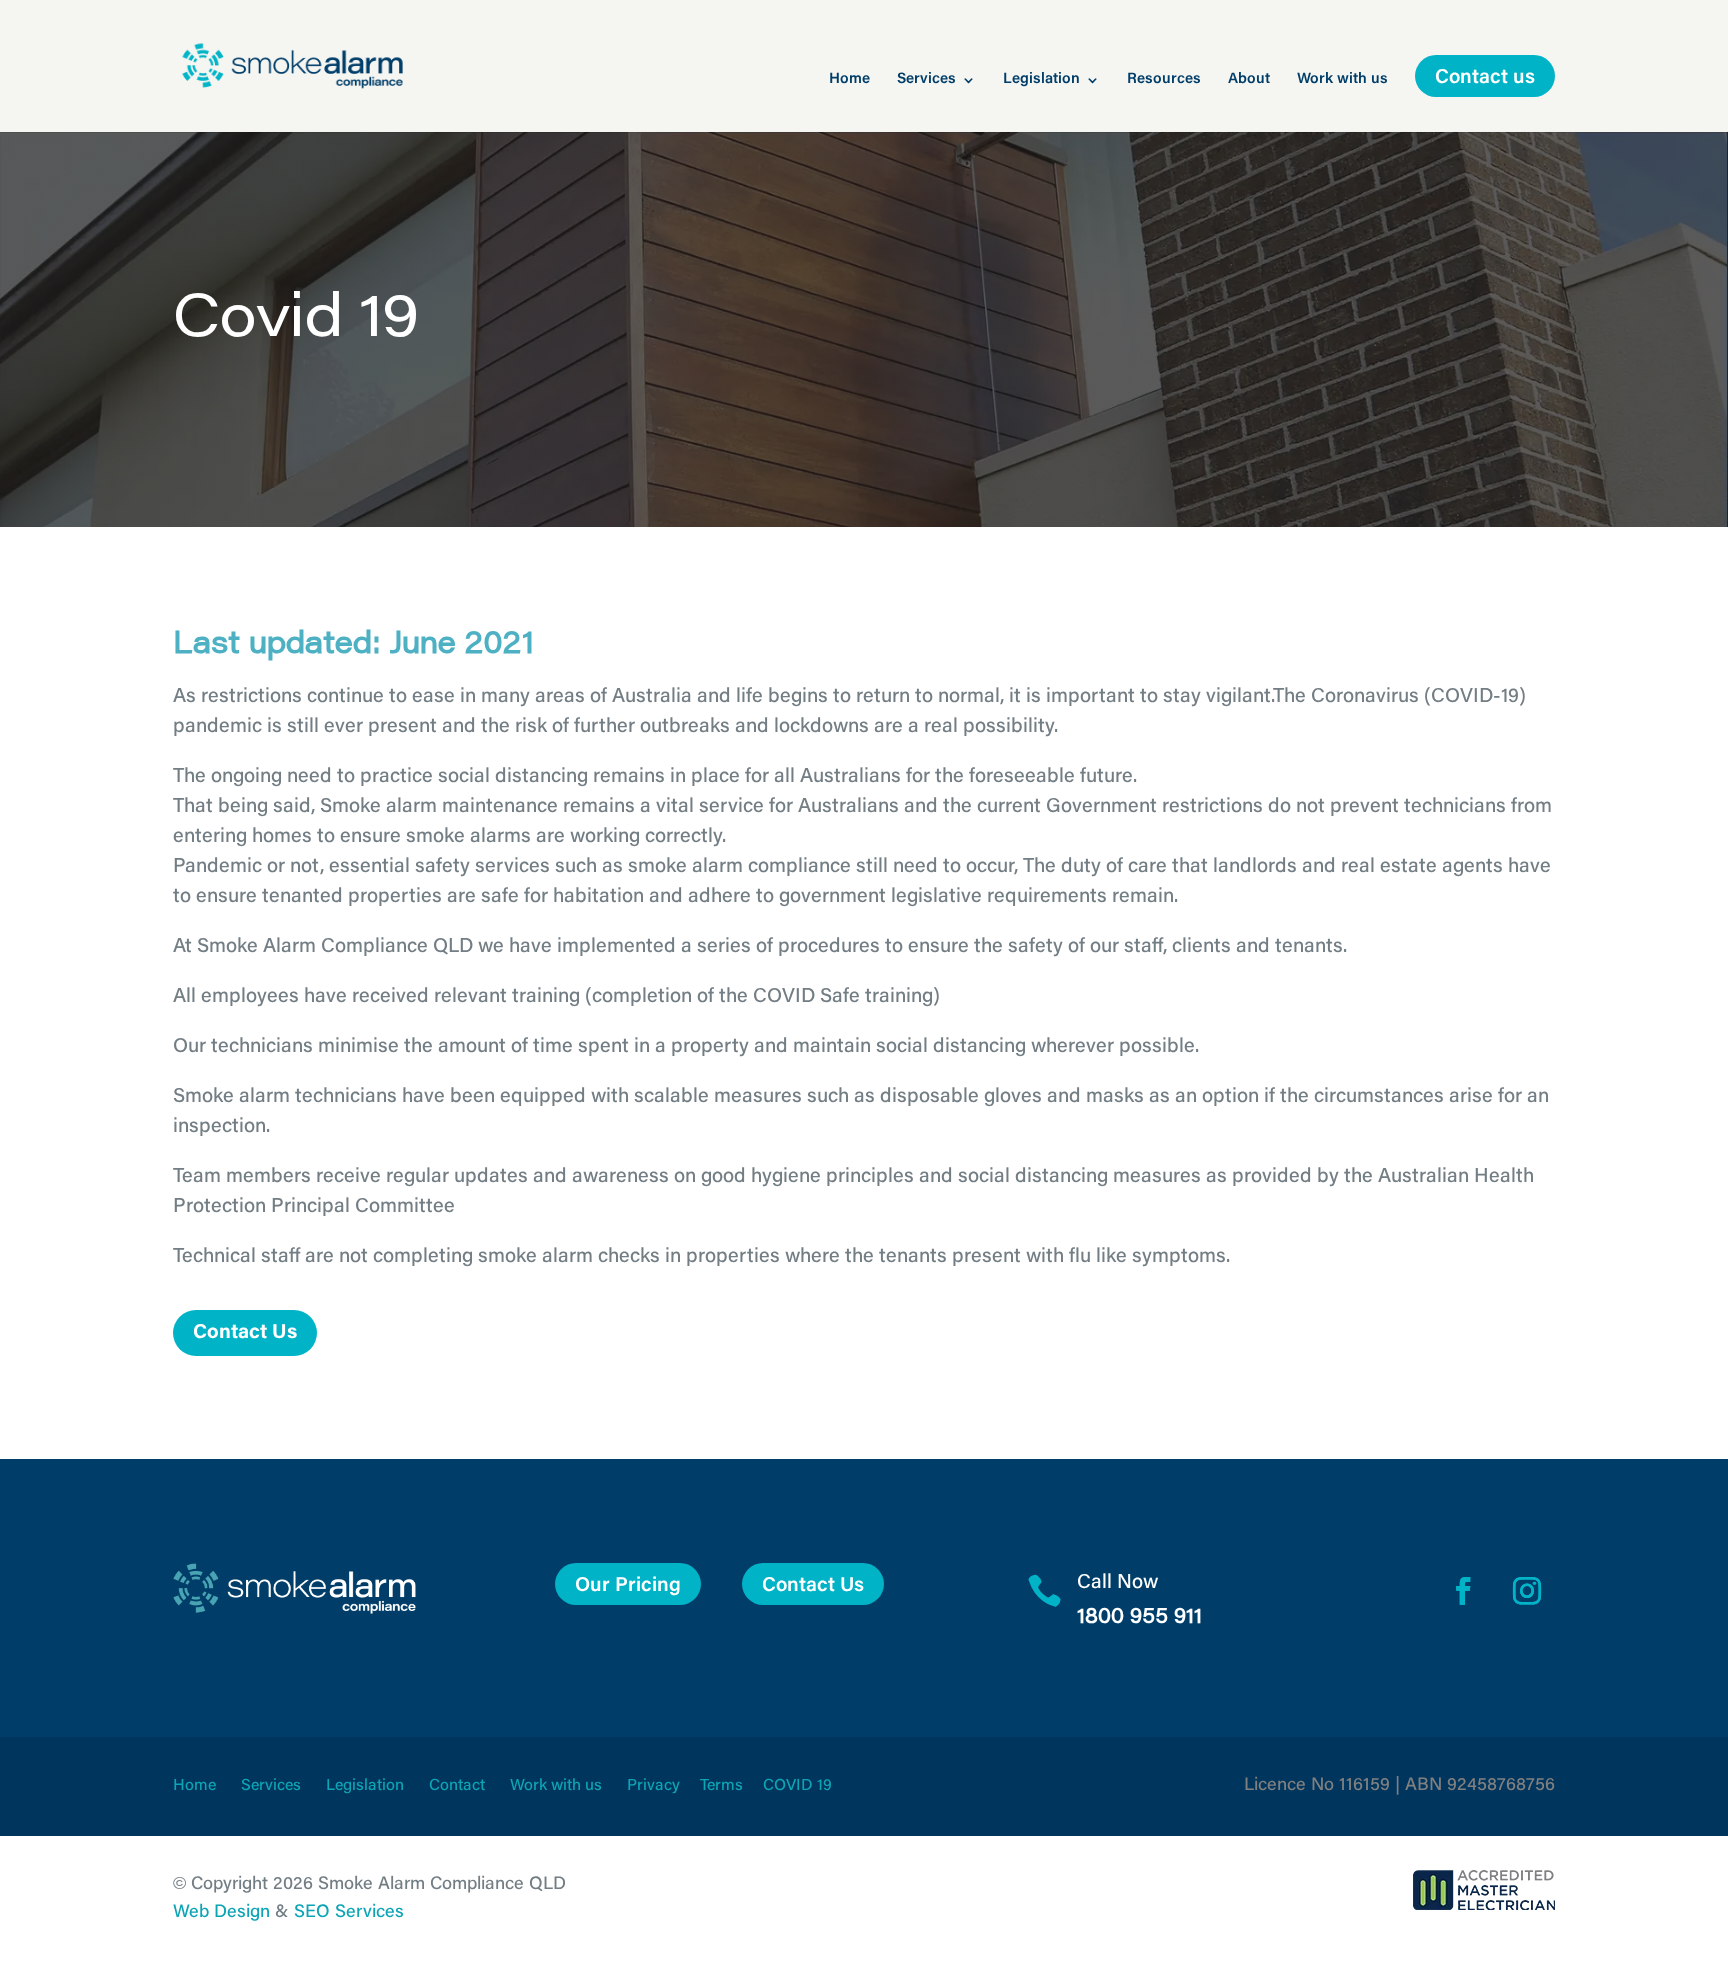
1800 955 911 (1139, 1618)
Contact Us (245, 1333)
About (1249, 80)
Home (849, 80)
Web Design (221, 1913)
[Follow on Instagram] (1527, 1591)
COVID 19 (797, 1786)
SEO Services (349, 1913)
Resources (1164, 80)
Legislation (1041, 80)
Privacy (653, 1786)
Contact (457, 1786)
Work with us (1342, 80)
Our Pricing (628, 1586)
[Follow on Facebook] (1463, 1591)
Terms (721, 1786)
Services (926, 80)
